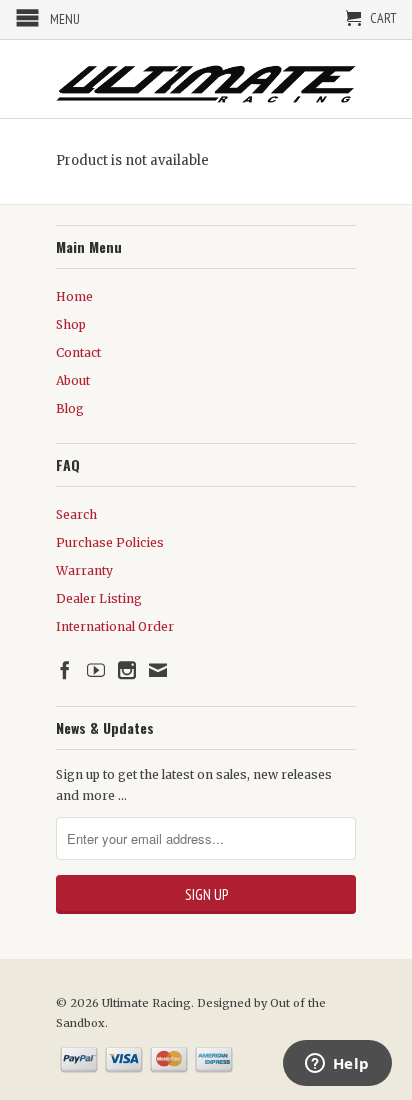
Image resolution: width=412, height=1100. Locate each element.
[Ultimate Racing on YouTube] (96, 670)
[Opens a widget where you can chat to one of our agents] (337, 1065)
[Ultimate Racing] (206, 79)
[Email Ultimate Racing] (158, 670)
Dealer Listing (99, 598)
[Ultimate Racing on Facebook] (65, 670)
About (73, 380)
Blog (70, 408)
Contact (78, 352)
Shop (71, 324)
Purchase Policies (110, 542)
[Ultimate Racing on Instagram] (127, 670)
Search (76, 514)
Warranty (84, 570)
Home (74, 296)
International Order (115, 626)
